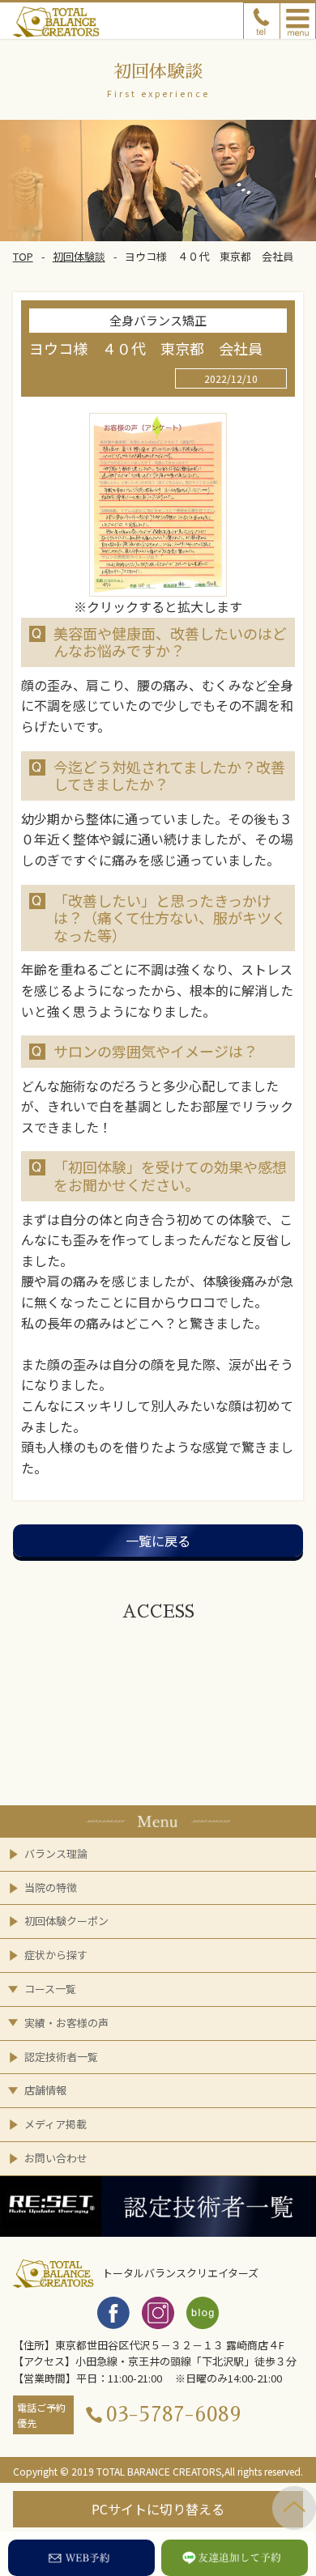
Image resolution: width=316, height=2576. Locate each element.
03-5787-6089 (174, 2414)
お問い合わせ (56, 2158)
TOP (23, 256)
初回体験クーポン (66, 1921)
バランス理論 (56, 1853)
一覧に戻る (158, 1541)
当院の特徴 (51, 1887)
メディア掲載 (56, 2124)
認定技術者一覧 (61, 2057)
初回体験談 (79, 256)
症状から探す (56, 1955)
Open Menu (298, 21)
